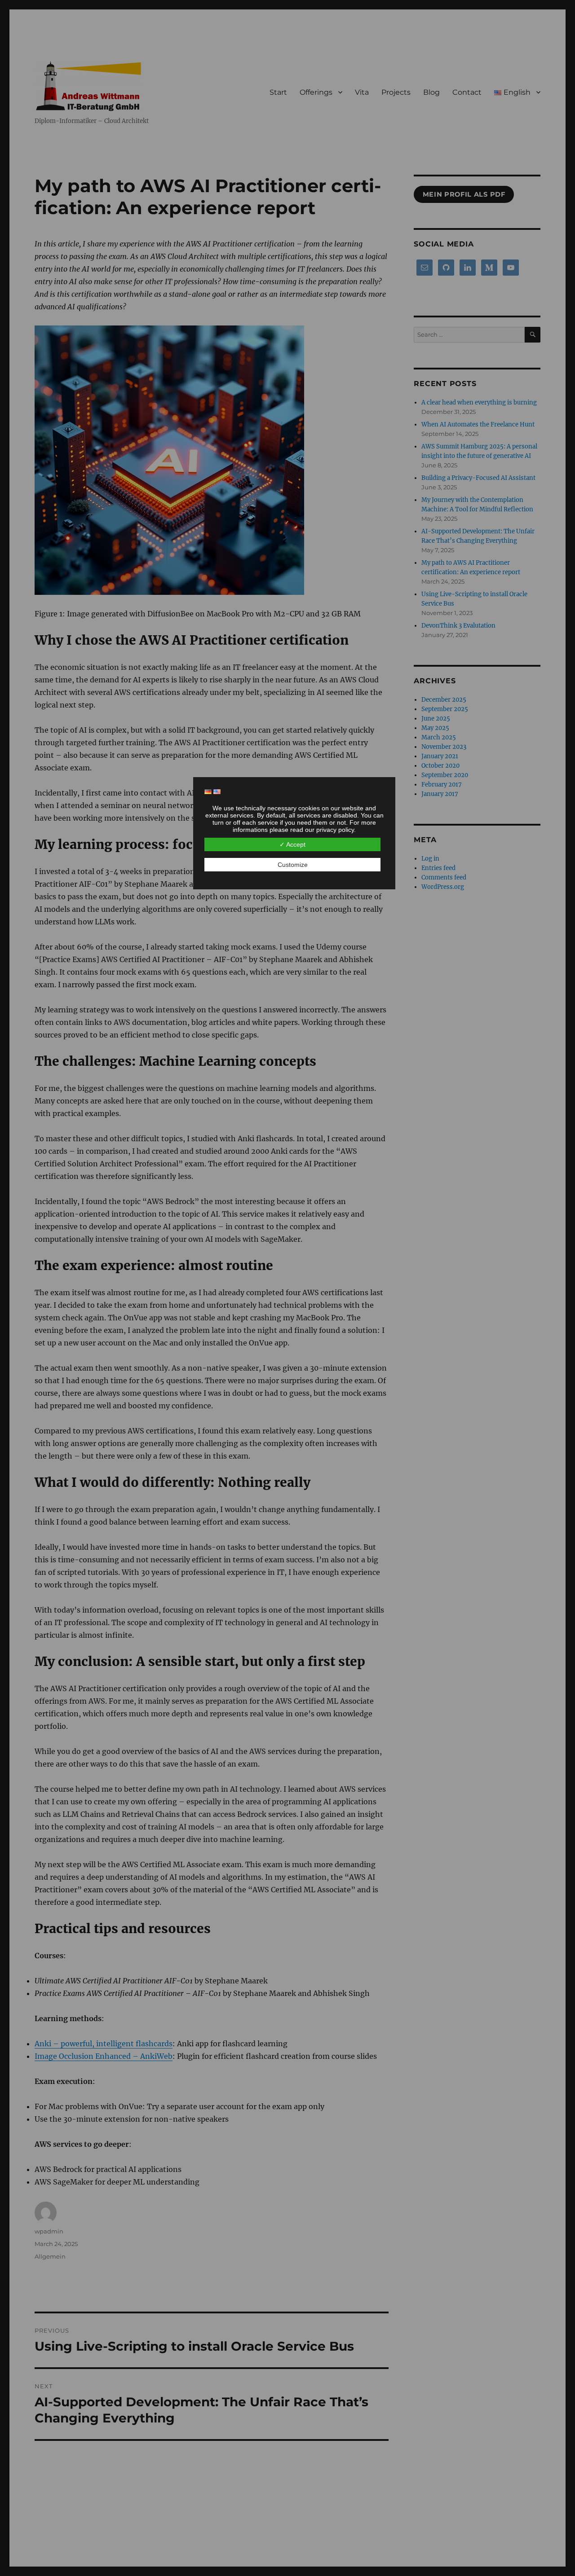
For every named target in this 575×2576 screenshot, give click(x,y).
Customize (293, 865)
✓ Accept (292, 844)
